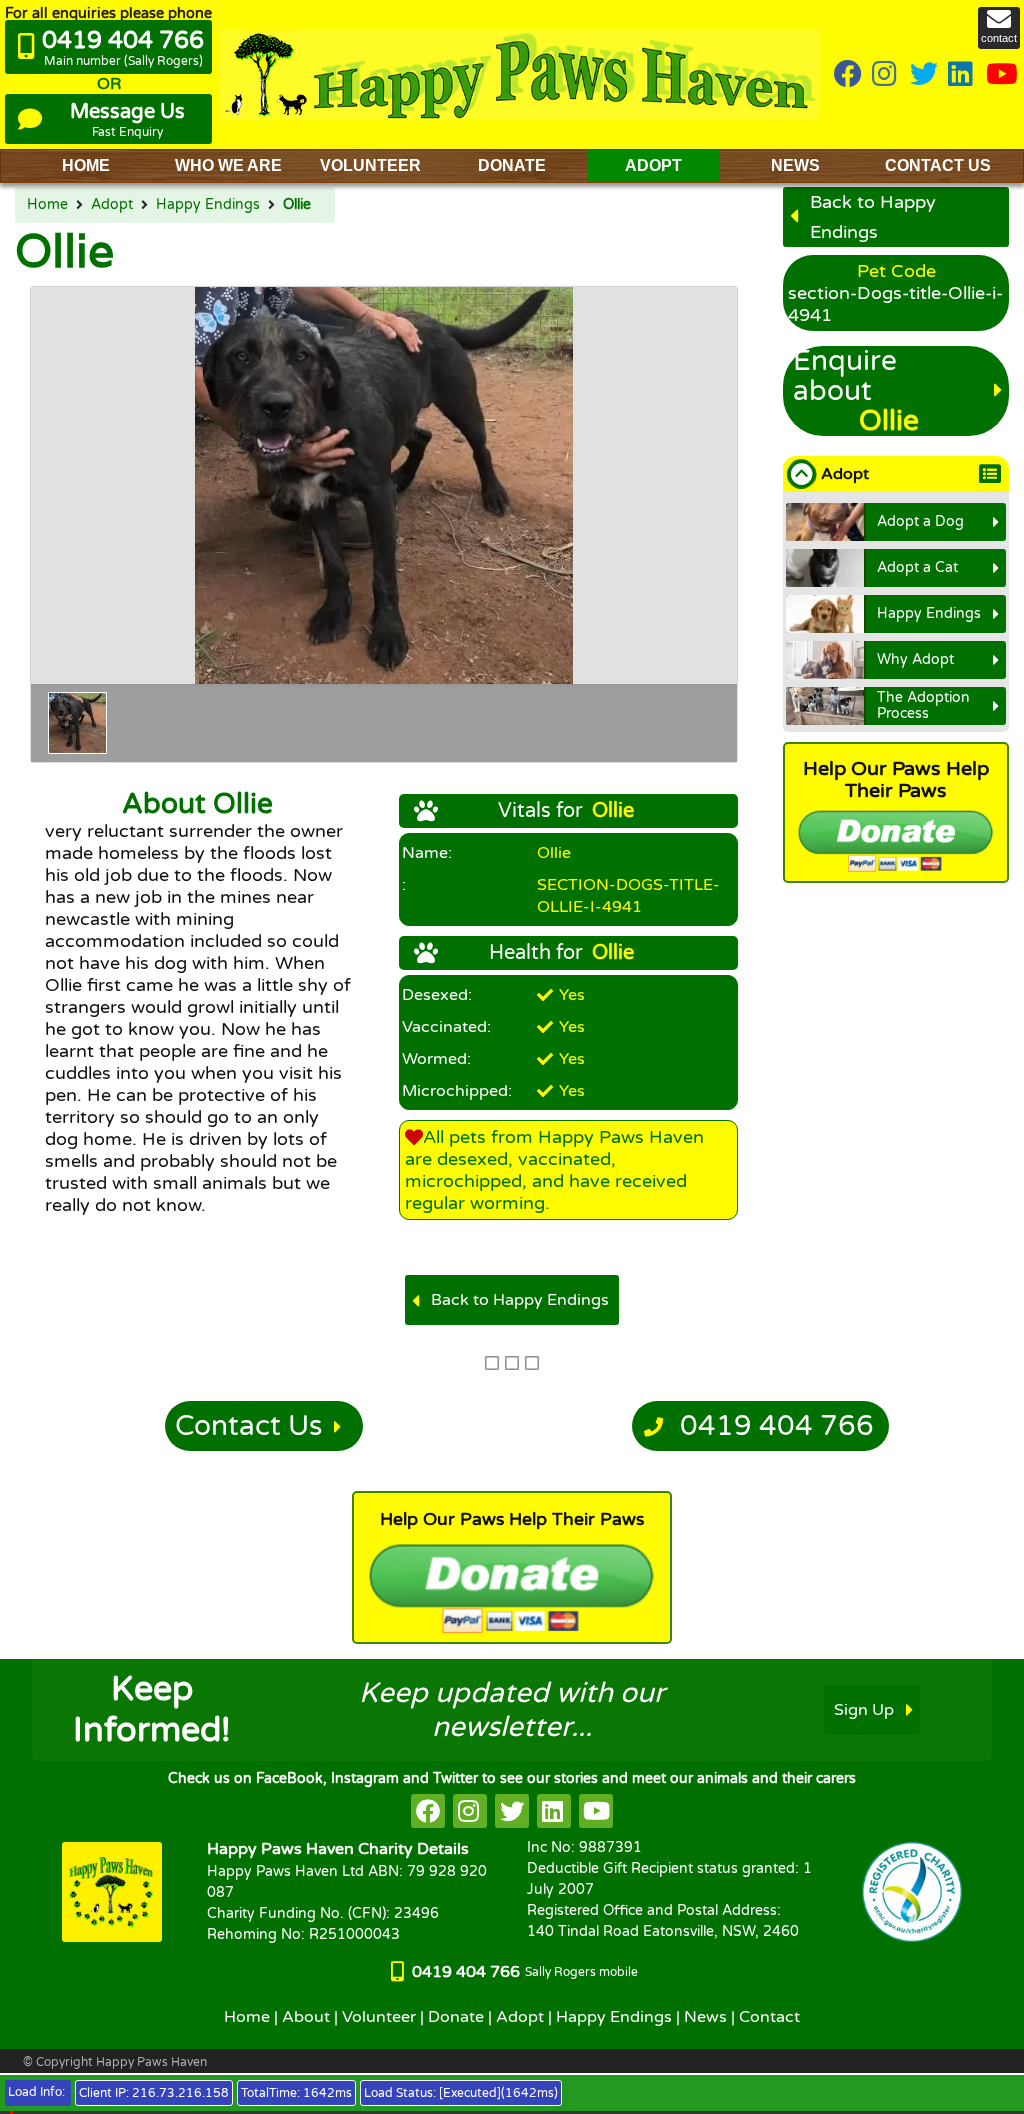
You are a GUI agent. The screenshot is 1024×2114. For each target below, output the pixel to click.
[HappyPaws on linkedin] (962, 75)
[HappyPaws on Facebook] (848, 75)
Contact (769, 2017)
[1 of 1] (77, 723)
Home (47, 205)
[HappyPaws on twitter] (924, 75)
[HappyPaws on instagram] (886, 75)
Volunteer (379, 2017)
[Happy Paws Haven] (520, 74)
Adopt (112, 205)
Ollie (297, 205)
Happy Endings (208, 205)
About (306, 2017)
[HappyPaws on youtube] (1002, 75)
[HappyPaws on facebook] (428, 1811)
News (705, 2017)
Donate (456, 2017)
